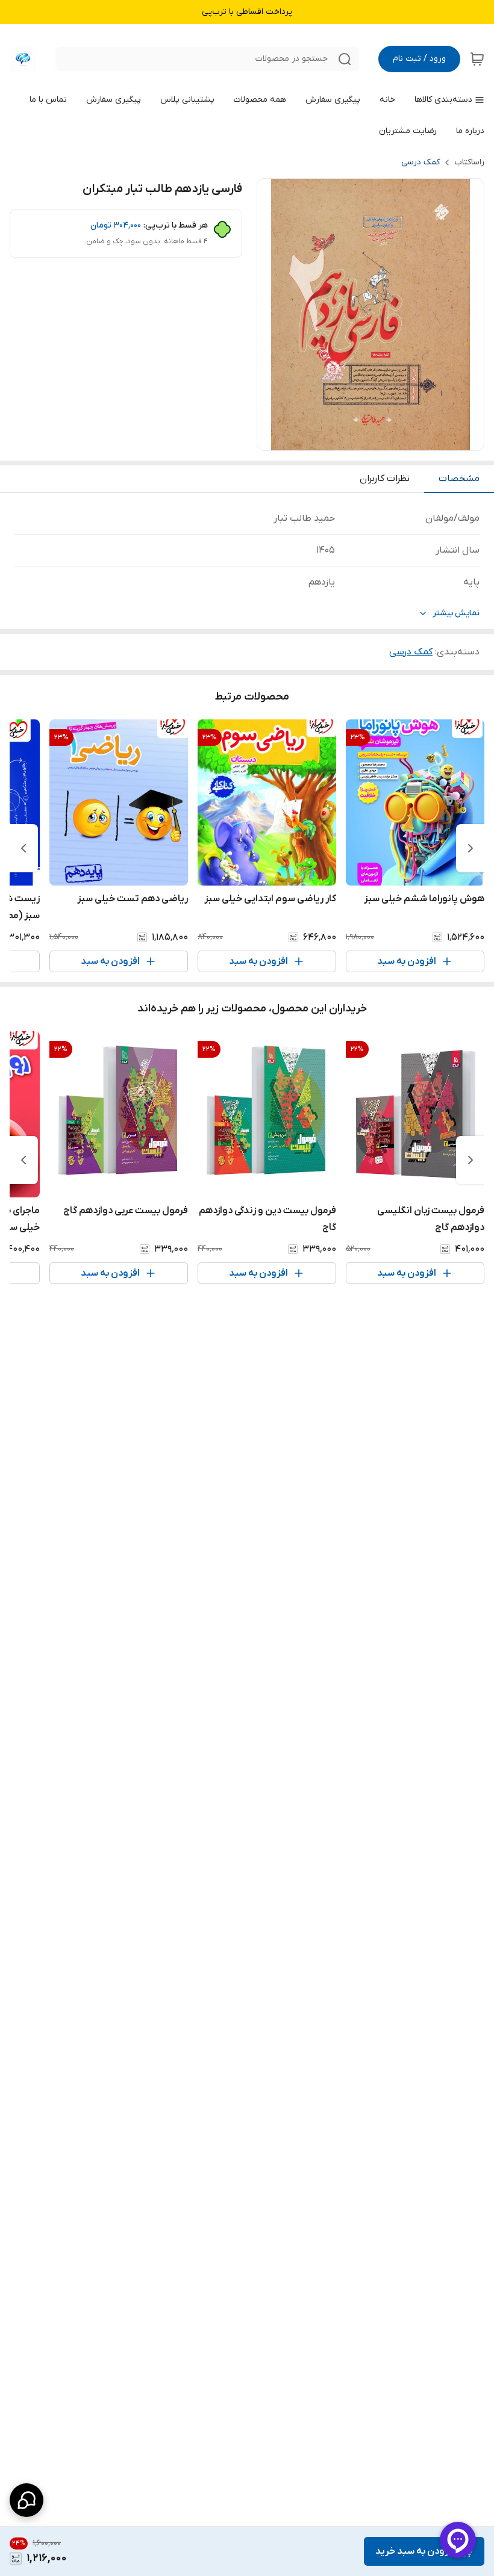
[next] (23, 848)
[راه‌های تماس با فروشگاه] (27, 2500)
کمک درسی (421, 162)
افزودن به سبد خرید (416, 2551)
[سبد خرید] (477, 59)
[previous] (471, 848)
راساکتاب (469, 162)
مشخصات (459, 479)
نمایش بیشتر (456, 613)
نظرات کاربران (385, 479)
